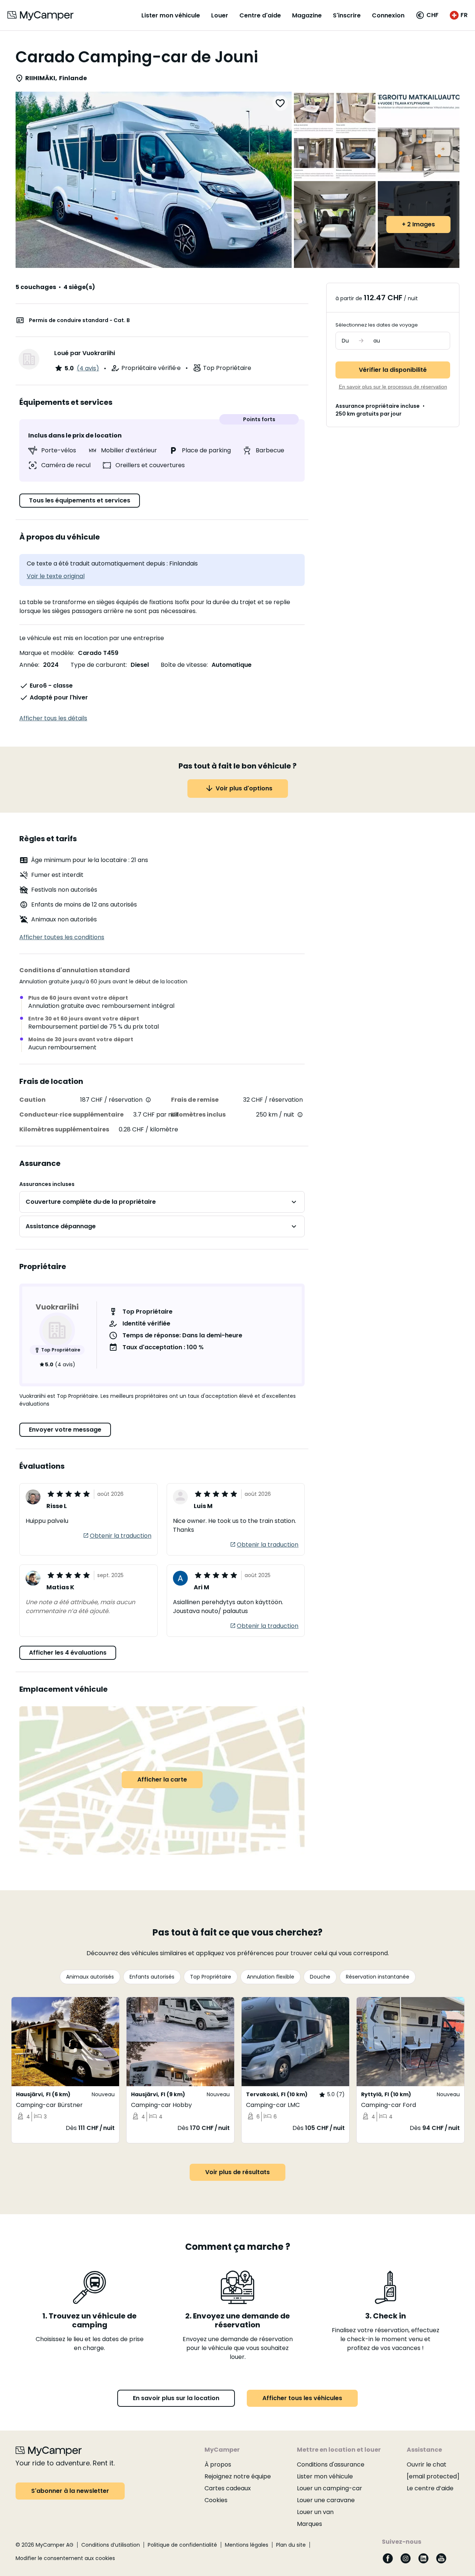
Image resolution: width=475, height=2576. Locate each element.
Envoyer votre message (65, 1430)
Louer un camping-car (330, 2488)
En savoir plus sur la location (176, 2398)
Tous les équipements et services (80, 500)
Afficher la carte (162, 1779)
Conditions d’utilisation (111, 2545)
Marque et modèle (46, 653)
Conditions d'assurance (331, 2464)
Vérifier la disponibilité (393, 370)
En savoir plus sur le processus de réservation (393, 387)
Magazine (307, 15)
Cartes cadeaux (228, 2488)
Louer (220, 15)
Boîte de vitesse (184, 665)
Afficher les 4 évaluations (68, 1653)
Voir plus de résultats (237, 2172)
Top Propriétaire (211, 1977)
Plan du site (291, 2545)
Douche (320, 1977)
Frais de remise (195, 1100)
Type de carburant (98, 665)
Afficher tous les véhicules (302, 2398)
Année (29, 665)
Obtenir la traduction (121, 1536)
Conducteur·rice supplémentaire (71, 1115)
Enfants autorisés (152, 1977)
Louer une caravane (326, 2500)
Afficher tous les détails (53, 718)
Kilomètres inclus (198, 1115)
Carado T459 (98, 653)
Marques (309, 2524)
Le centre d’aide (430, 2488)
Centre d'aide (260, 15)
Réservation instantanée (378, 1977)
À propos (218, 2464)
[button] (427, 15)
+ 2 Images (418, 224)
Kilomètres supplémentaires (64, 1129)
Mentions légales (247, 2545)
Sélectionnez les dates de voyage (377, 325)
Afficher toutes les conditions (62, 937)
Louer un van (315, 2512)
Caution (32, 1100)
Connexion (388, 15)
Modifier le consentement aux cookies (65, 2558)
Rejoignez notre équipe (238, 2476)
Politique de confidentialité (182, 2545)
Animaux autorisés (90, 1977)
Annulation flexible (271, 1977)
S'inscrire (347, 15)
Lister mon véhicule (171, 15)
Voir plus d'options (244, 788)
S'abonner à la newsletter (70, 2491)
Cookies (216, 2500)
